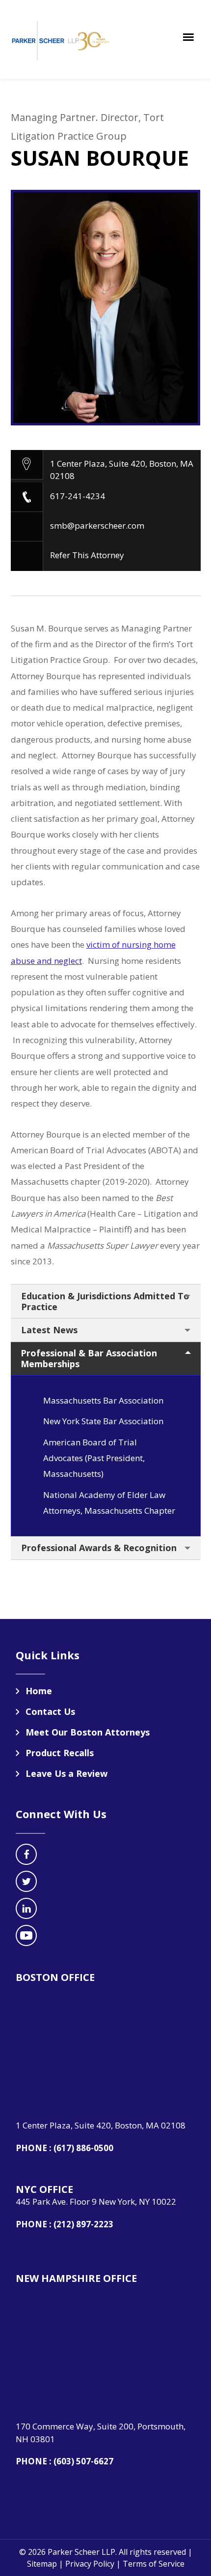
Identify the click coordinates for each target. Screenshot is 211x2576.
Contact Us (50, 1711)
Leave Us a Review (66, 1773)
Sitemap (42, 2564)
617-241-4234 (78, 496)
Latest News (49, 1330)
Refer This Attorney (87, 555)
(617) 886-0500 (83, 2148)
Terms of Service (154, 2564)
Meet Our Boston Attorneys (88, 1732)
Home (39, 1691)
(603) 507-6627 (83, 2461)
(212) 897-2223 (83, 2224)
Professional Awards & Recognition (99, 1548)
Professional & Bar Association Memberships (89, 1358)
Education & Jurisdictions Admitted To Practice (105, 1301)
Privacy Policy (90, 2564)
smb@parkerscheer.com (97, 525)
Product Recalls (60, 1753)
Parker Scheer (62, 39)
